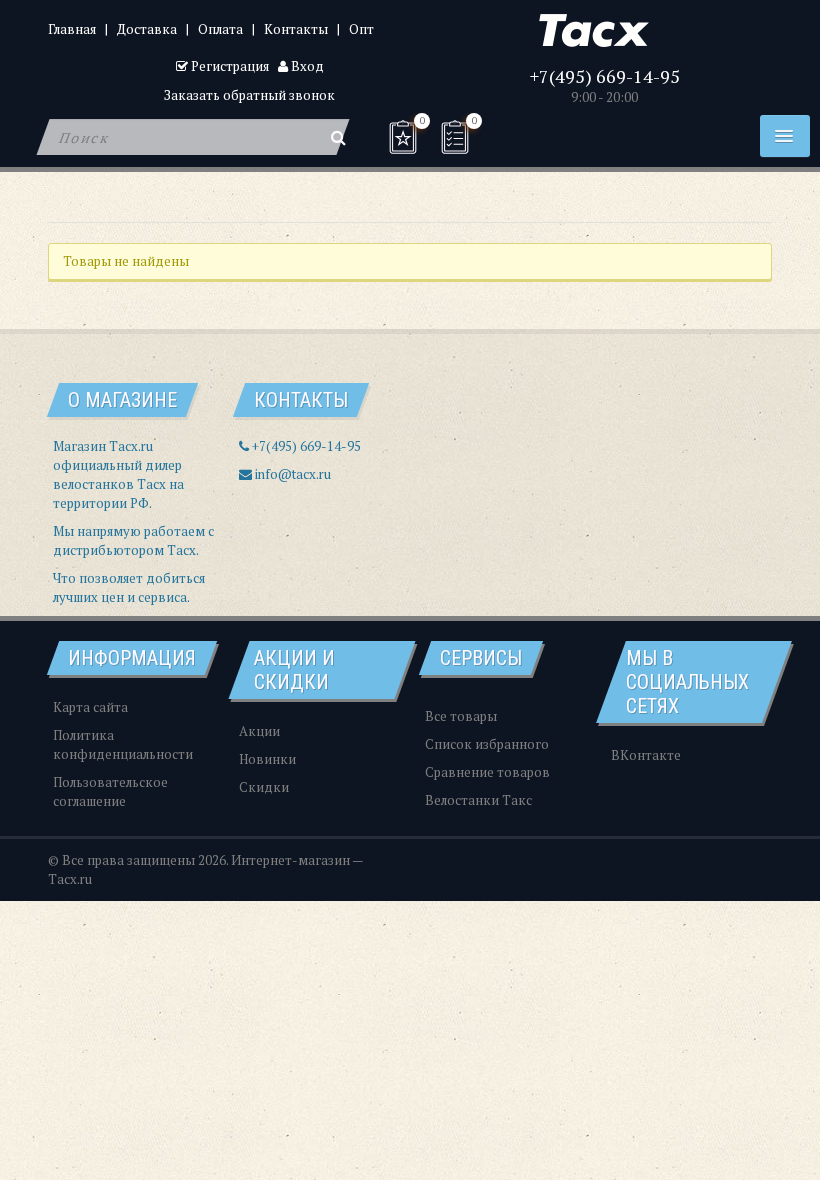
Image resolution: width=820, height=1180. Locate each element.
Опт (361, 29)
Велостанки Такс (478, 800)
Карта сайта (90, 707)
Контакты (296, 29)
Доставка (147, 29)
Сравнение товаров (487, 772)
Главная (72, 29)
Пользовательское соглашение (110, 791)
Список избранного (487, 744)
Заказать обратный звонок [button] (249, 95)
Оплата (220, 29)
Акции (259, 731)
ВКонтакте (646, 755)
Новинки (267, 759)
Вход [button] (306, 66)
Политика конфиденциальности (123, 744)
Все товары (461, 716)
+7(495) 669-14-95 (605, 76)
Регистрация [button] (228, 66)
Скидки (264, 787)
